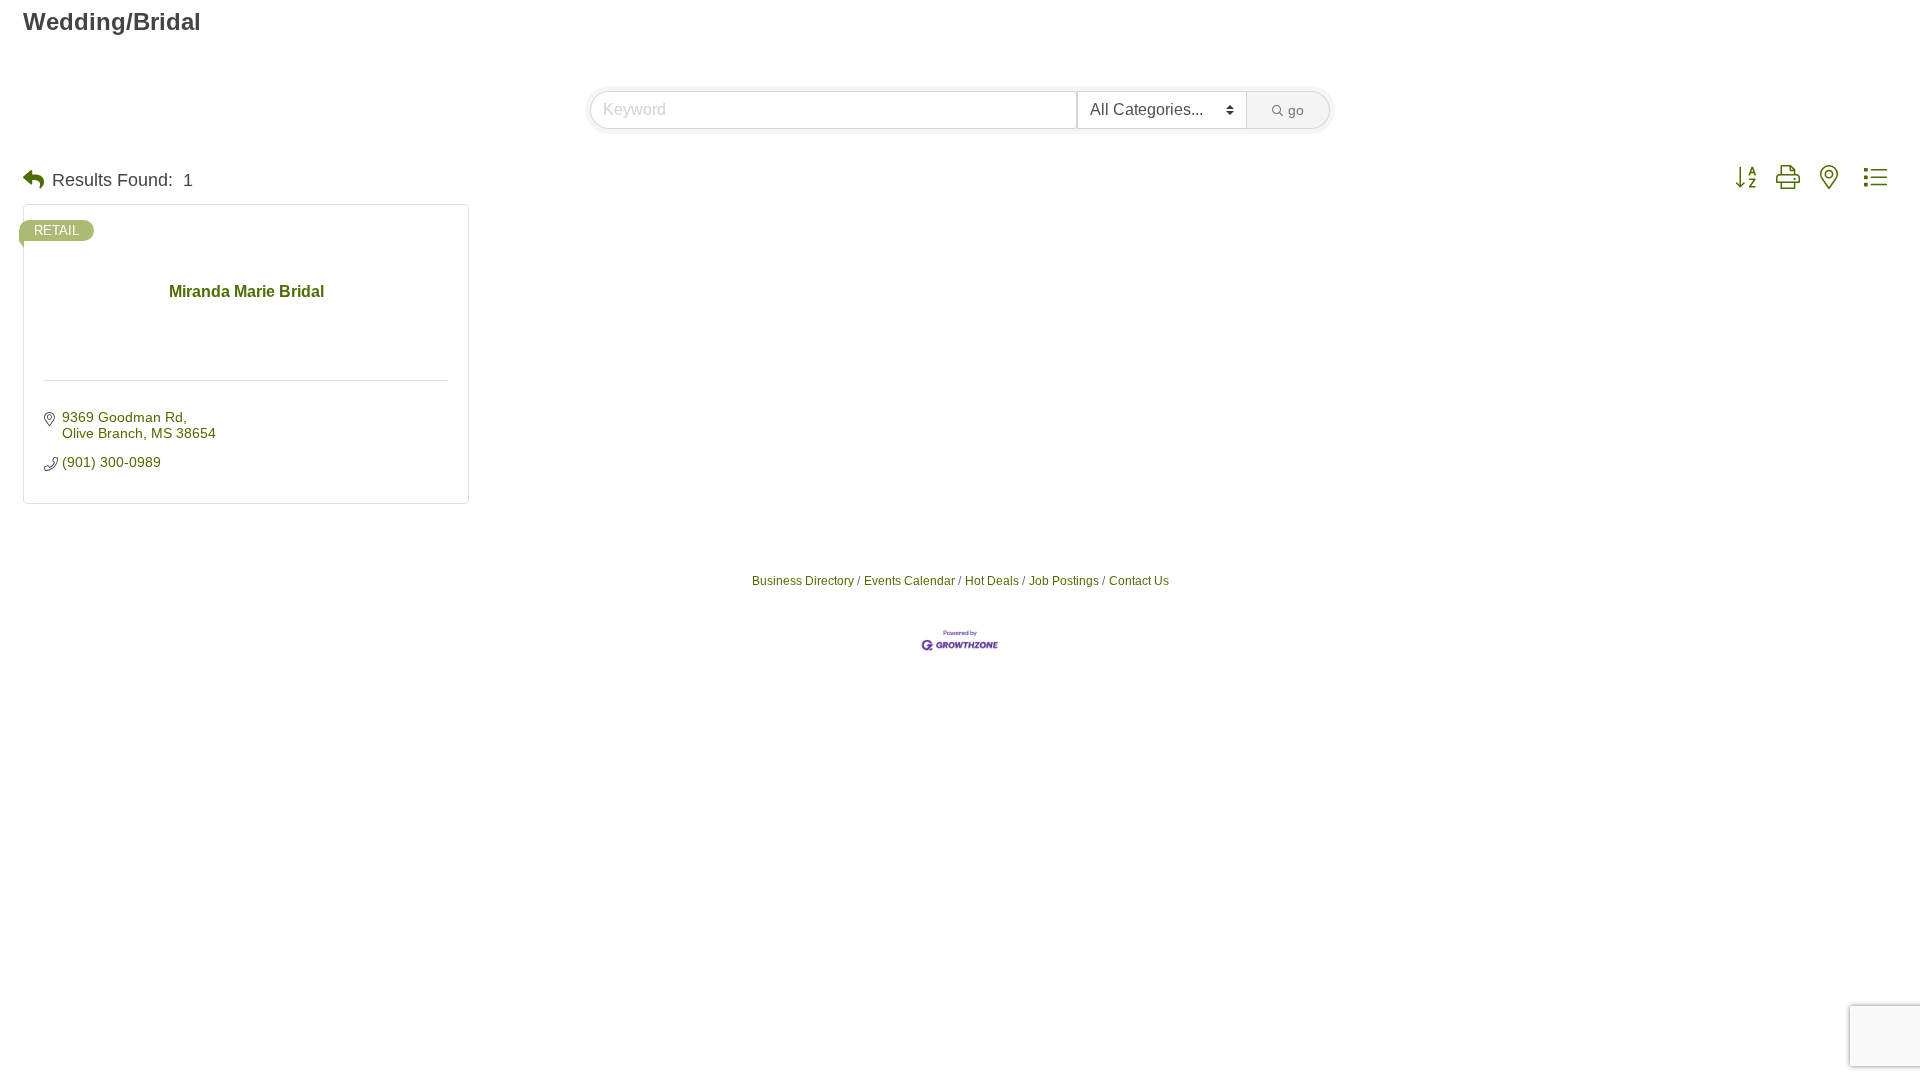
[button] (33, 180)
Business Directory (803, 581)
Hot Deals (992, 581)
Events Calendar (909, 581)
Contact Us (1139, 581)
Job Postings (1064, 581)
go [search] (1296, 110)
